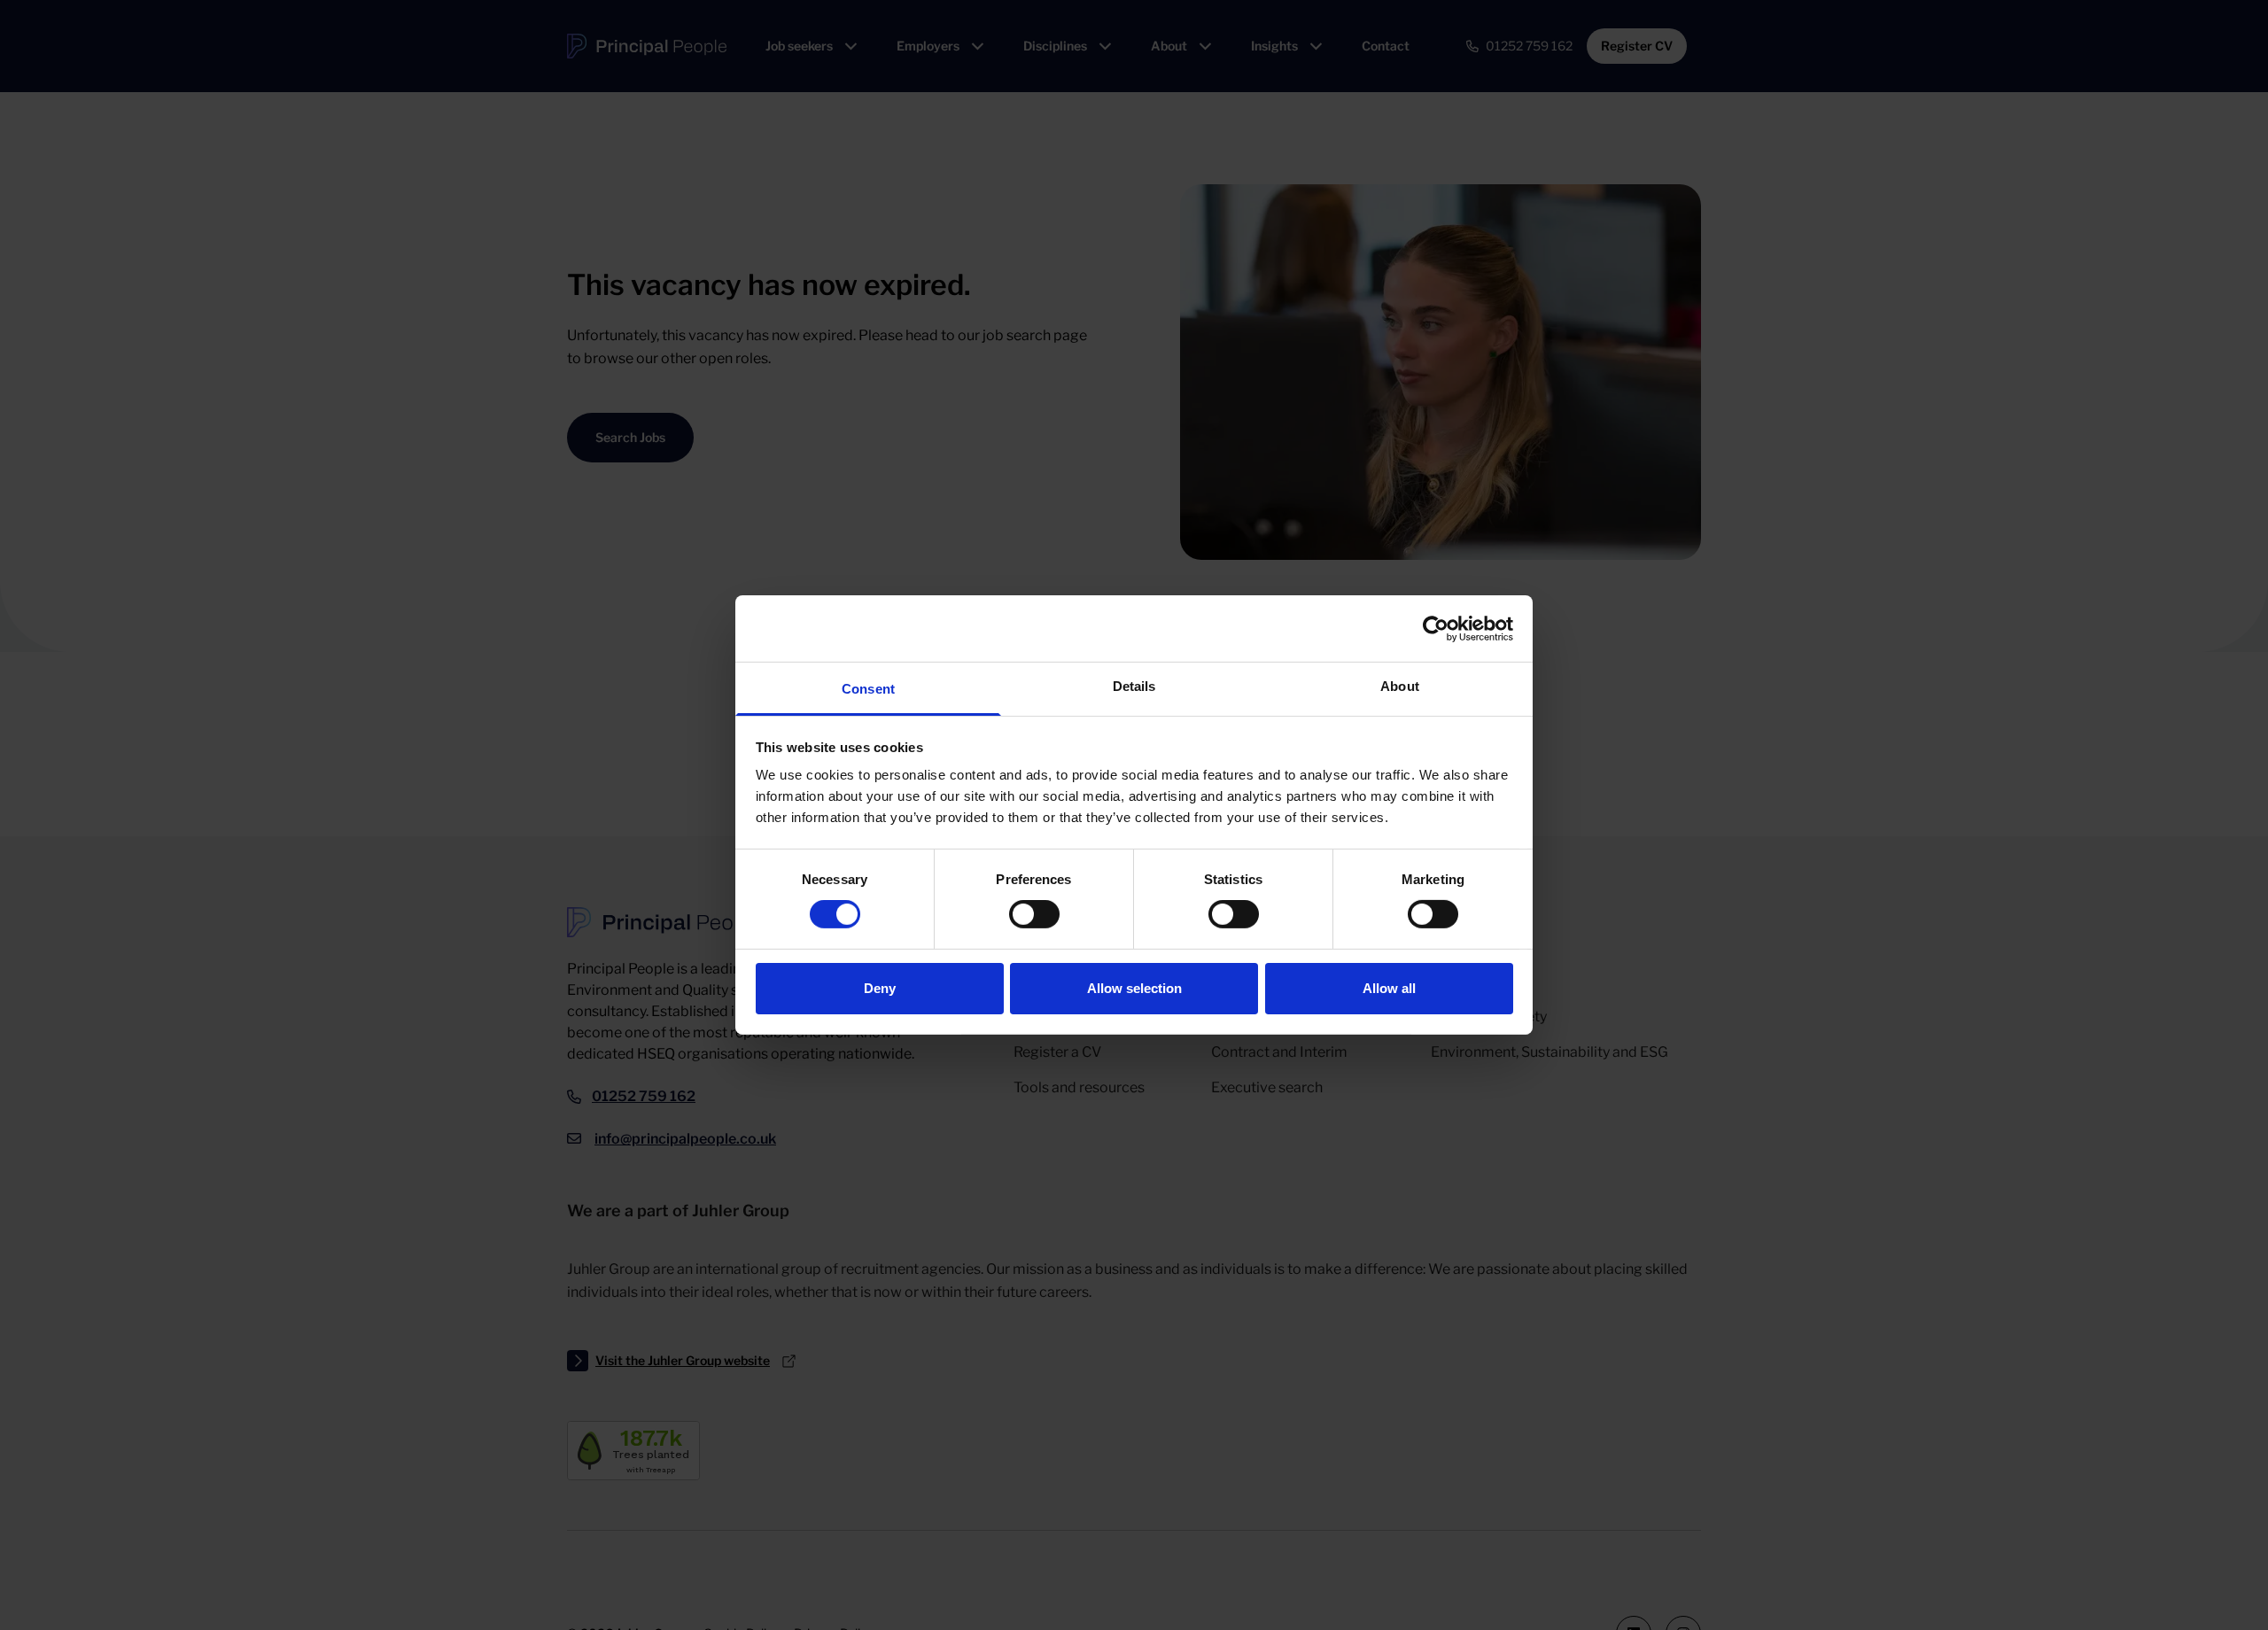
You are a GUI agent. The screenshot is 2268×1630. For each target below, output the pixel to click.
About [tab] (1400, 686)
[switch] (1034, 914)
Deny (880, 988)
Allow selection (1134, 988)
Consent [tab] (868, 689)
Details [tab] (1134, 686)
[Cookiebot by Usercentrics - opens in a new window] (1436, 628)
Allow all (1389, 988)
